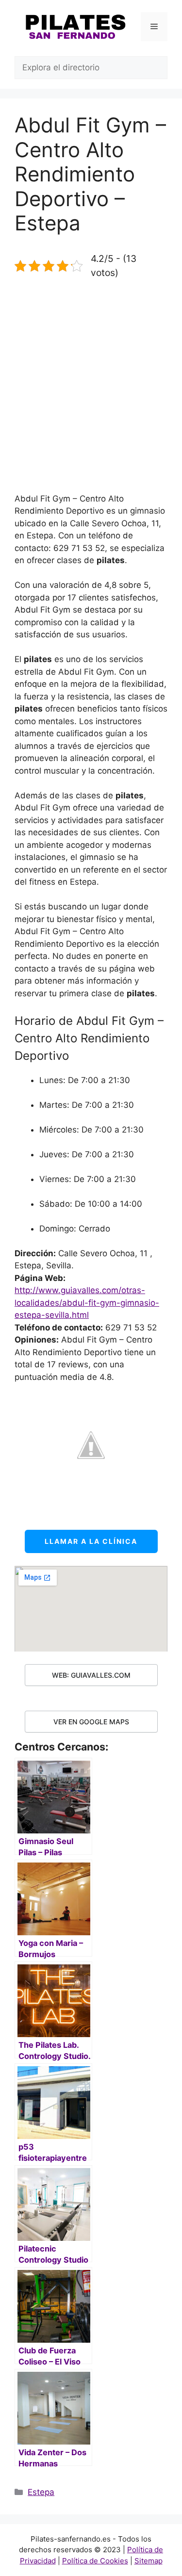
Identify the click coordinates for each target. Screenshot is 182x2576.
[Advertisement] (91, 386)
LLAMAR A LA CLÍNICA (91, 1541)
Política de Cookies (95, 2561)
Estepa (41, 2492)
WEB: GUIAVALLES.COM (91, 1675)
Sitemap (149, 2561)
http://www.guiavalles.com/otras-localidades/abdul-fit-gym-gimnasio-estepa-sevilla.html (87, 1303)
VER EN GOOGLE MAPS (91, 1722)
